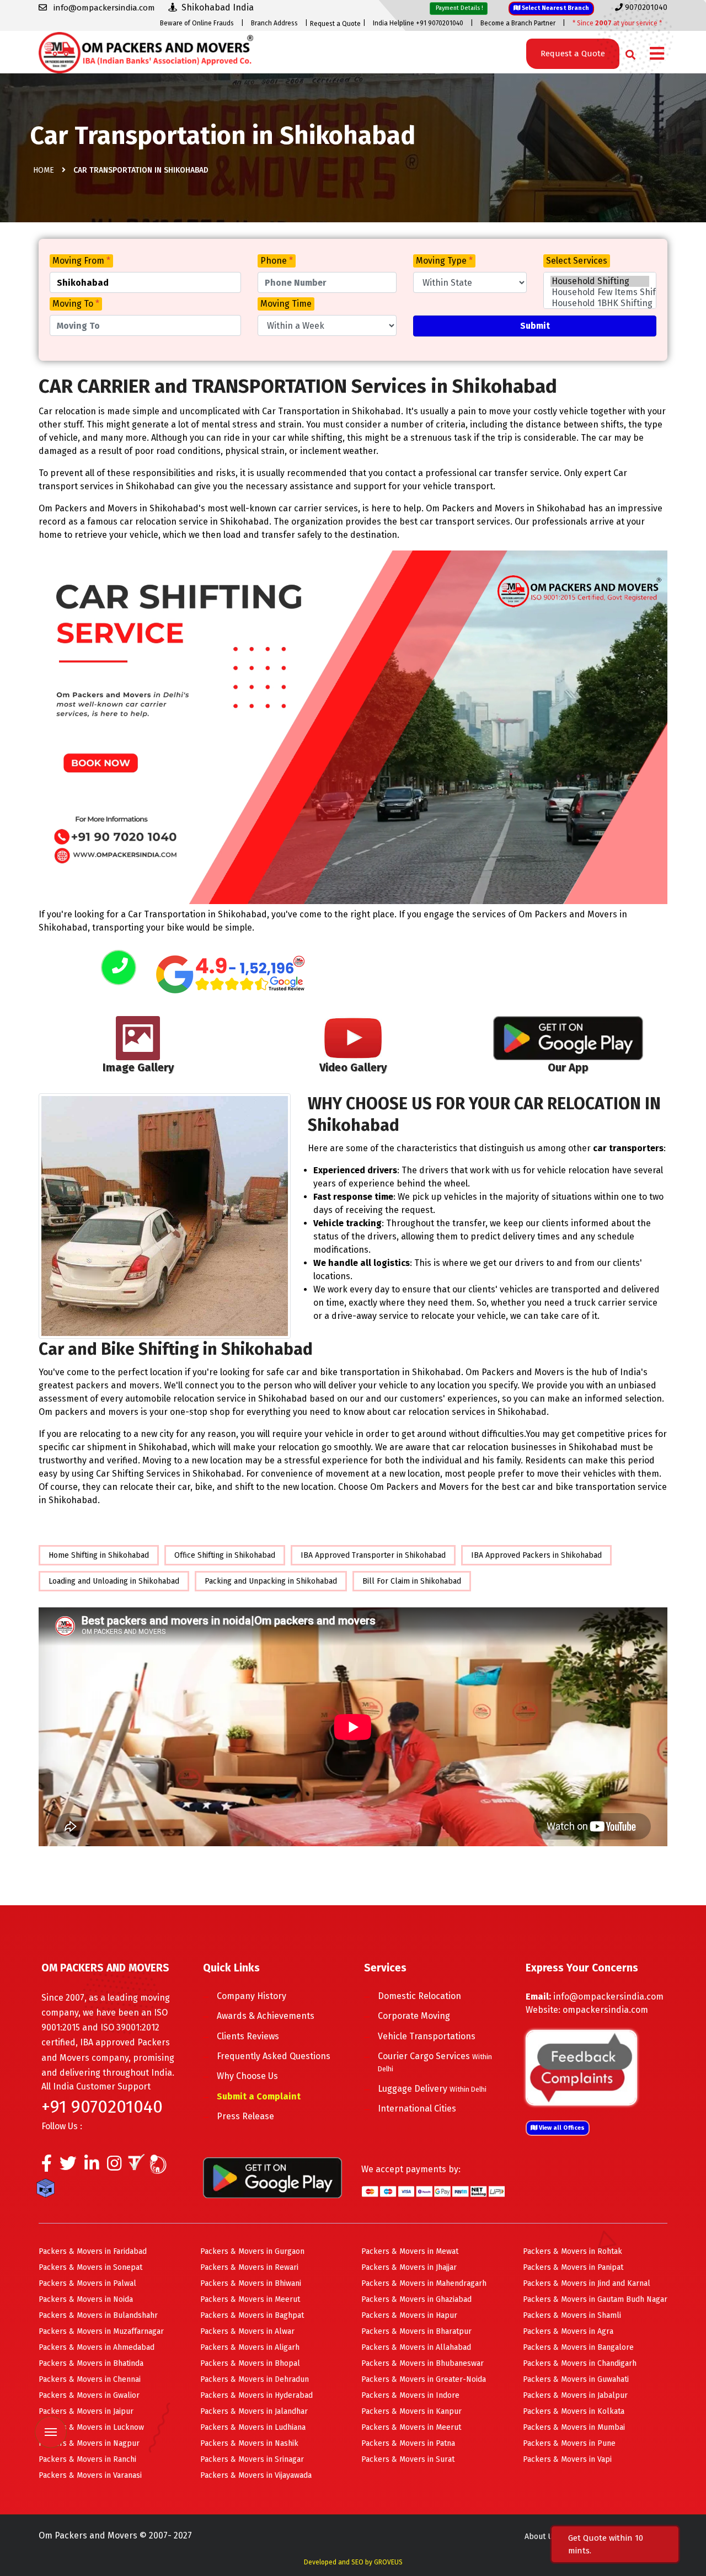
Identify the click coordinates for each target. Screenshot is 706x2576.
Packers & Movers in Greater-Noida (424, 2379)
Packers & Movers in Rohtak (573, 2251)
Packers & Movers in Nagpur (89, 2443)
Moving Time (286, 304)
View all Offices (561, 2128)
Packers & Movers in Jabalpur (575, 2395)
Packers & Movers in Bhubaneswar (422, 2363)
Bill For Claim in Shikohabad (412, 1581)
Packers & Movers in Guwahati (576, 2379)
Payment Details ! (459, 8)
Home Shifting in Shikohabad (99, 1555)
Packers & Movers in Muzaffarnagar (101, 2331)
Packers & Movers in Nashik (249, 2443)
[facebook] (47, 2166)
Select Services (577, 261)
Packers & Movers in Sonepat (90, 2267)
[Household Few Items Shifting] (600, 292)
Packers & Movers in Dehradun (255, 2379)
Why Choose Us (247, 2076)
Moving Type (444, 261)
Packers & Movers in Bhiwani (251, 2283)
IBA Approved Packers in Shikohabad (536, 1555)
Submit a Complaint (259, 2096)
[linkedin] (92, 2166)
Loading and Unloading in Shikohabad (114, 1581)
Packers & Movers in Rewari (249, 2267)
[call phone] (119, 968)
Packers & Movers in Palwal (87, 2283)
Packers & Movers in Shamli (572, 2315)
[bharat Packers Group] (161, 2166)
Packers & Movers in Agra (568, 2331)
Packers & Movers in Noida (86, 2299)
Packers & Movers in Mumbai (574, 2427)
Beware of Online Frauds (197, 23)
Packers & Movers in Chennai (90, 2379)
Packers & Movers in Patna (408, 2443)
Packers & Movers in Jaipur (86, 2411)
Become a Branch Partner (518, 23)
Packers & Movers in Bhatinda (91, 2363)
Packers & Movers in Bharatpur (416, 2331)
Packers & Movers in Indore (410, 2395)
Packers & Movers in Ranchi (87, 2459)
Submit (535, 326)
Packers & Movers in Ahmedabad (97, 2347)
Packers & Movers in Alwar (247, 2331)
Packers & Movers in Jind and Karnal (587, 2283)
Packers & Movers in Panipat (573, 2267)
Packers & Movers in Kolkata (574, 2411)
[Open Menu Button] (657, 54)
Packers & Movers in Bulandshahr (98, 2315)
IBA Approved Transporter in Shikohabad (373, 1555)
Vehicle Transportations (427, 2036)
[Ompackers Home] (146, 52)
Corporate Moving (414, 2016)
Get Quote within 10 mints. (606, 2544)
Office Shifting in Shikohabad (225, 1555)
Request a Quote (335, 24)
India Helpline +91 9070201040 (418, 23)
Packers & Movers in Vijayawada (256, 2475)
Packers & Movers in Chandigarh (580, 2363)
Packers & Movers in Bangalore (578, 2347)
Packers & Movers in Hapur (409, 2315)
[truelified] (138, 2166)
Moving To (76, 304)
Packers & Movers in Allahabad (416, 2347)
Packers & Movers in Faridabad (93, 2251)
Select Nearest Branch (555, 8)
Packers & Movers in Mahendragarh (424, 2283)
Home (44, 170)
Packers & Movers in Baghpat (252, 2315)
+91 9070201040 (102, 2107)
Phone (277, 261)
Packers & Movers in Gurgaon (252, 2251)
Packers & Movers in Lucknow (91, 2427)
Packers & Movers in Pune (569, 2443)
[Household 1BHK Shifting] (600, 303)
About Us (541, 2537)
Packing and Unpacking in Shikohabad (271, 1581)
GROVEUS (388, 2562)
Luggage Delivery (432, 2089)
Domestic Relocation (419, 1996)
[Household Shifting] (600, 281)
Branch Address (274, 23)
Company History (252, 1996)
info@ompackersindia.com (608, 1997)
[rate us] (231, 974)
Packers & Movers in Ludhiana (253, 2427)
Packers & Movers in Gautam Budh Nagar (595, 2299)
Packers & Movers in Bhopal (250, 2363)
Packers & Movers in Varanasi (90, 2475)
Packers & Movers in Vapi (567, 2459)
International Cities (417, 2109)
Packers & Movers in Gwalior (89, 2395)
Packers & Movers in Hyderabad (256, 2395)
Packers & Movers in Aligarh (250, 2347)
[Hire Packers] (48, 2190)
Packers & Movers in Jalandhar (254, 2411)
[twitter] (68, 2166)
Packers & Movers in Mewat (410, 2251)
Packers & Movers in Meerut (250, 2299)
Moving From (81, 261)
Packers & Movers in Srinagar (252, 2459)
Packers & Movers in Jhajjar (409, 2267)
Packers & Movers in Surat (408, 2459)
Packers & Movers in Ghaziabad (416, 2299)
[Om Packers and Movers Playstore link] (272, 2177)
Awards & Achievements (266, 2016)
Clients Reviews (248, 2036)
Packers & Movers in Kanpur (411, 2411)
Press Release (245, 2116)
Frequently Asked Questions (274, 2056)
